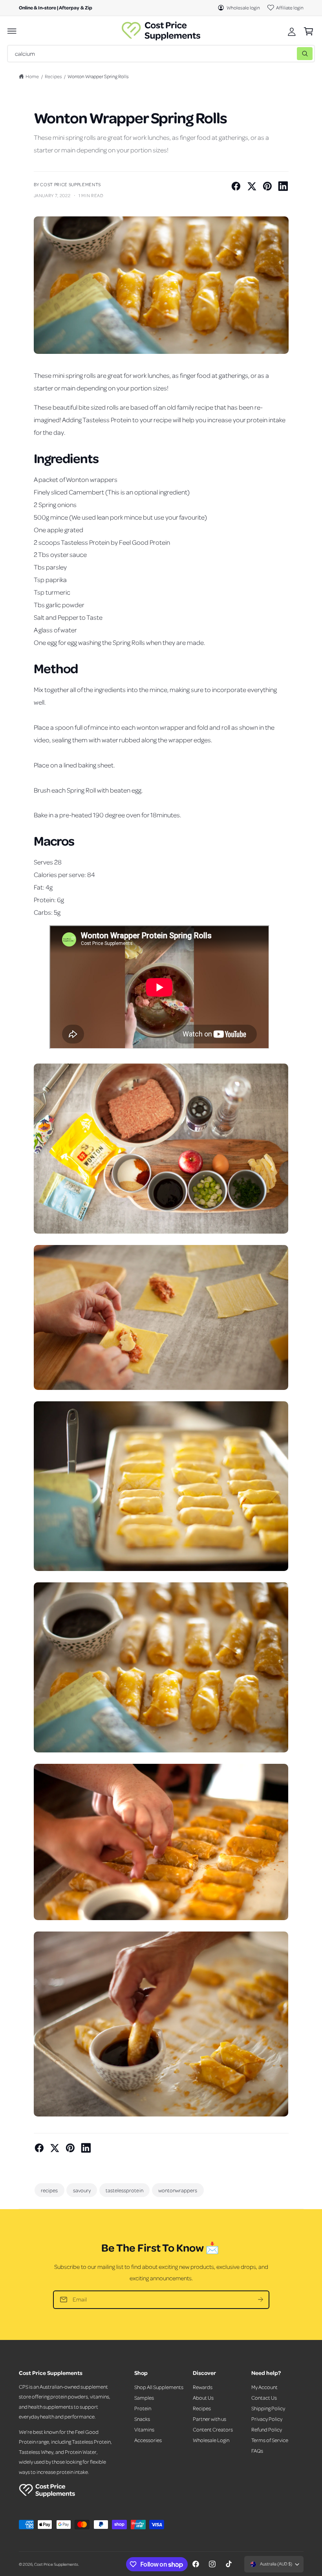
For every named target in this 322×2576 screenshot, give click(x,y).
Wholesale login (243, 7)
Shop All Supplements (159, 2387)
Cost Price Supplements (56, 2564)
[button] (12, 31)
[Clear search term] (289, 54)
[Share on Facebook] (236, 186)
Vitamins (144, 2429)
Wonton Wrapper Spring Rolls (98, 76)
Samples (144, 2397)
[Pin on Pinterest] (267, 186)
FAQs (257, 2451)
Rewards (203, 2387)
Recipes (53, 76)
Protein (143, 2408)
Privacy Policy (267, 2419)
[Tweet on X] (252, 186)
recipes (49, 2190)
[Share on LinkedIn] (283, 186)
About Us (203, 2397)
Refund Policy (267, 2429)
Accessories (148, 2440)
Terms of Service (270, 2440)
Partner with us (209, 2419)
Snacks (142, 2419)
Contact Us (264, 2397)
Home (32, 76)
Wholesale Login (211, 2440)
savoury (82, 2190)
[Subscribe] (260, 2300)
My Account (264, 2387)
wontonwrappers (178, 2190)
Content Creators (213, 2429)
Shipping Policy (268, 2408)
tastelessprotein (124, 2190)
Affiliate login (290, 7)
